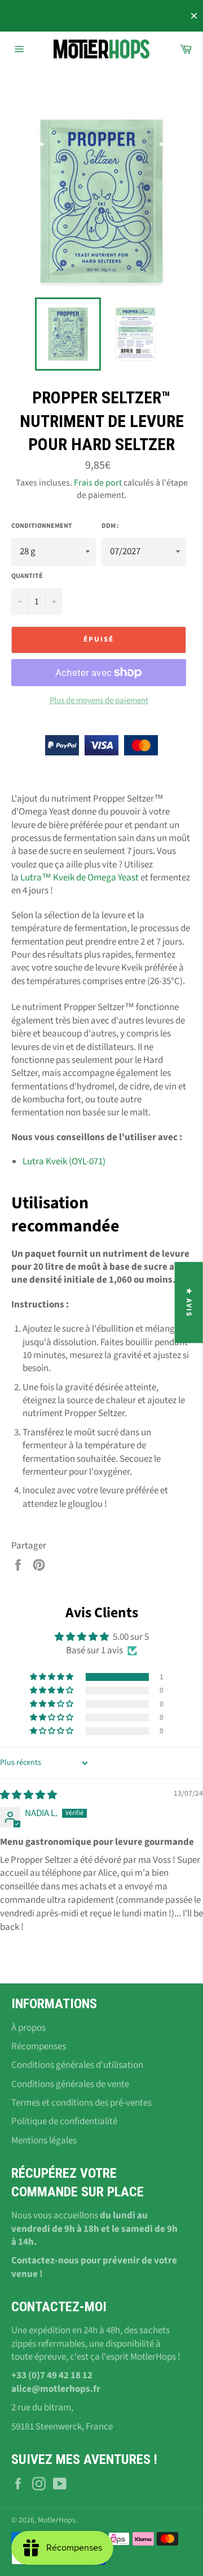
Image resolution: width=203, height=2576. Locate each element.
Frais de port (98, 483)
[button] (52, 1677)
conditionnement (42, 526)
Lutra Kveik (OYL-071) (64, 1162)
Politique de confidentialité (64, 2121)
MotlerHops (57, 2520)
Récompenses (39, 2046)
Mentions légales (44, 2141)
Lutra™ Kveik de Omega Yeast (80, 878)
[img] (28, 1795)
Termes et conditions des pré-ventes (81, 2103)
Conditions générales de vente (70, 2084)
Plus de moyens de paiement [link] (99, 701)
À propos (28, 2028)
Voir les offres (154, 16)
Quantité (27, 576)
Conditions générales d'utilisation (77, 2065)
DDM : (110, 526)
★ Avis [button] (189, 1302)
